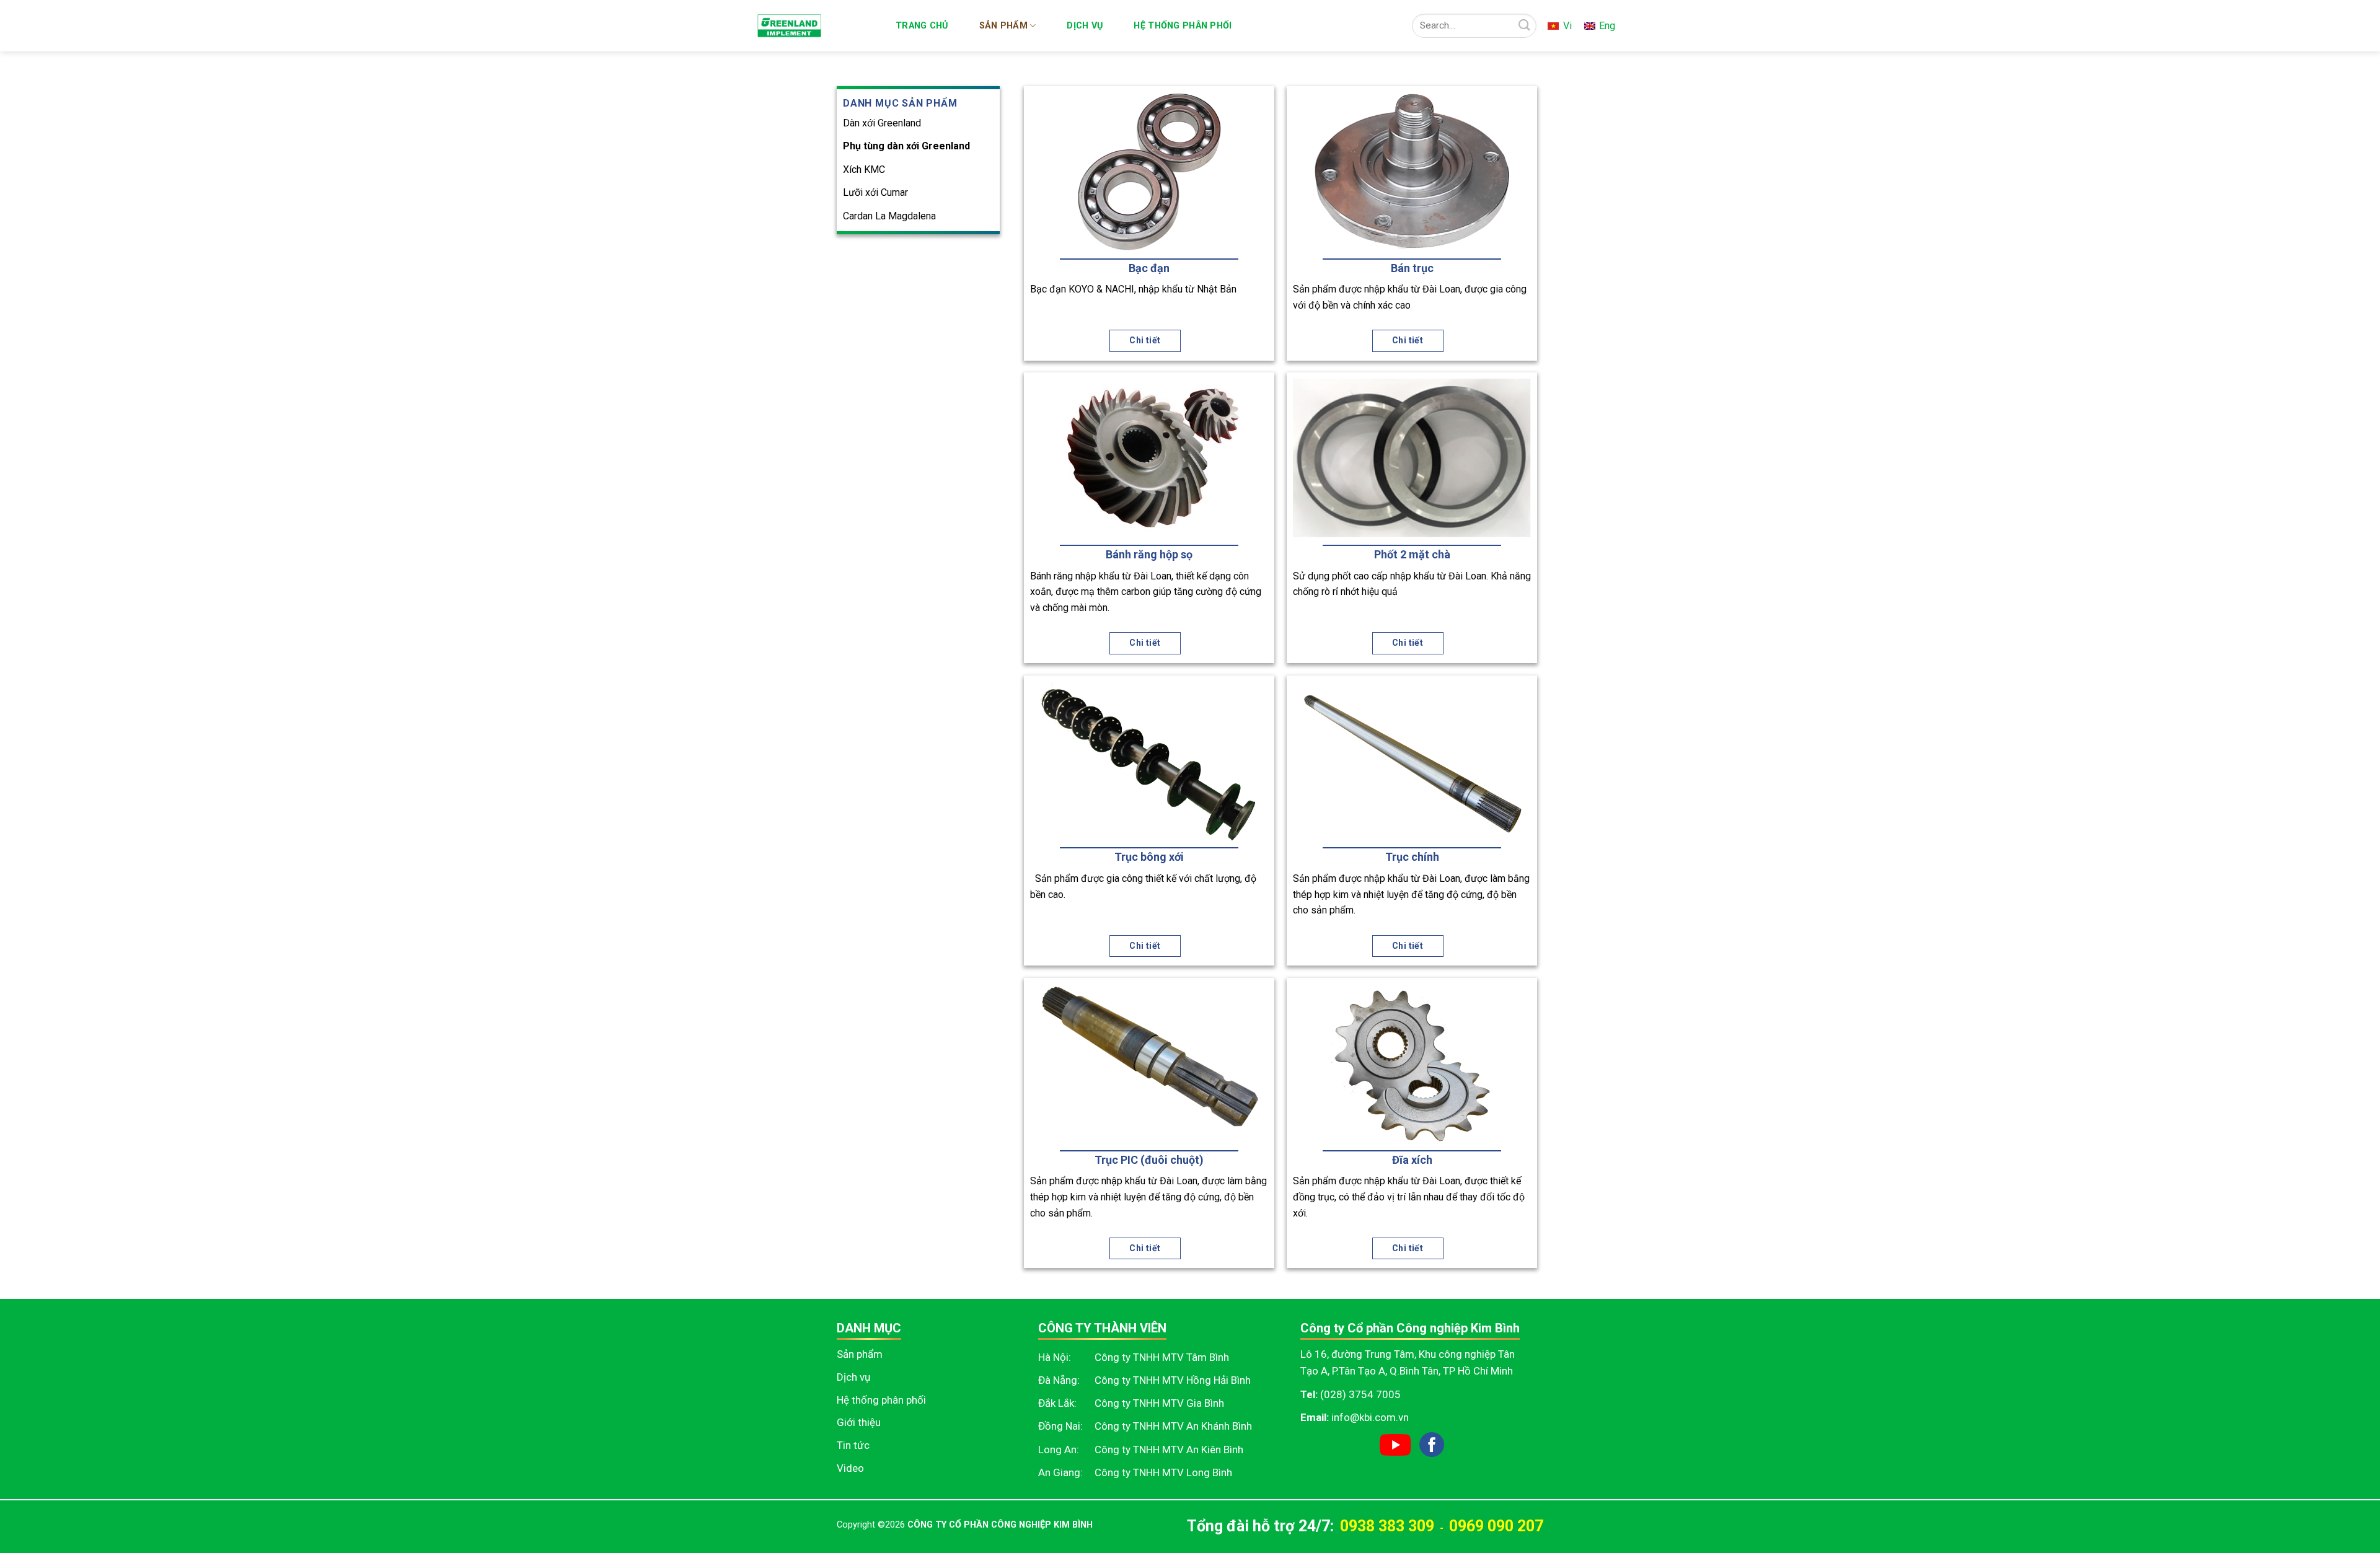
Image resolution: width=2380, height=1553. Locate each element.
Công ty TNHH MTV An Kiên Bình (1169, 1450)
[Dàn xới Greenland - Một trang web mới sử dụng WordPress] (815, 26)
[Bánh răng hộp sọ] (1149, 458)
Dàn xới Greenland (882, 122)
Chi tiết (1145, 340)
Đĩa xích (1412, 1160)
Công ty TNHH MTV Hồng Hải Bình (1173, 1380)
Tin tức (853, 1445)
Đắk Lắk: (1057, 1403)
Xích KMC (864, 169)
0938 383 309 (1387, 1526)
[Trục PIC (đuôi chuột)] (1149, 1063)
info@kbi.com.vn (1370, 1417)
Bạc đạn (1149, 268)
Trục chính (1412, 857)
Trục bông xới (1149, 857)
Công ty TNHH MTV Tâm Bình (1162, 1357)
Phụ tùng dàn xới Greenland (906, 146)
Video (850, 1468)
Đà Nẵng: (1059, 1380)
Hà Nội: (1055, 1357)
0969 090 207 (1496, 1526)
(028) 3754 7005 (1360, 1394)
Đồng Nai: (1060, 1426)
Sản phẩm (1003, 26)
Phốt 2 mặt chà (1412, 554)
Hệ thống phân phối (1183, 26)
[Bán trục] (1412, 172)
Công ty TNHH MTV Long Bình (1163, 1472)
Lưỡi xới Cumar (875, 192)
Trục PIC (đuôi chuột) (1149, 1160)
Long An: (1059, 1450)
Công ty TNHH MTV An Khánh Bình (1173, 1426)
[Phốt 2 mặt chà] (1412, 458)
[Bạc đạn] (1149, 172)
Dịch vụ (1085, 26)
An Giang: (1060, 1472)
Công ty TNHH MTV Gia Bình (1159, 1403)
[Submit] (1524, 26)
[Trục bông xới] (1149, 761)
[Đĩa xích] (1412, 1063)
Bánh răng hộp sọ (1149, 554)
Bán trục (1412, 268)
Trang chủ (922, 26)
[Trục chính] (1412, 761)
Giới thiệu (859, 1422)
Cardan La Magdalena (889, 216)
